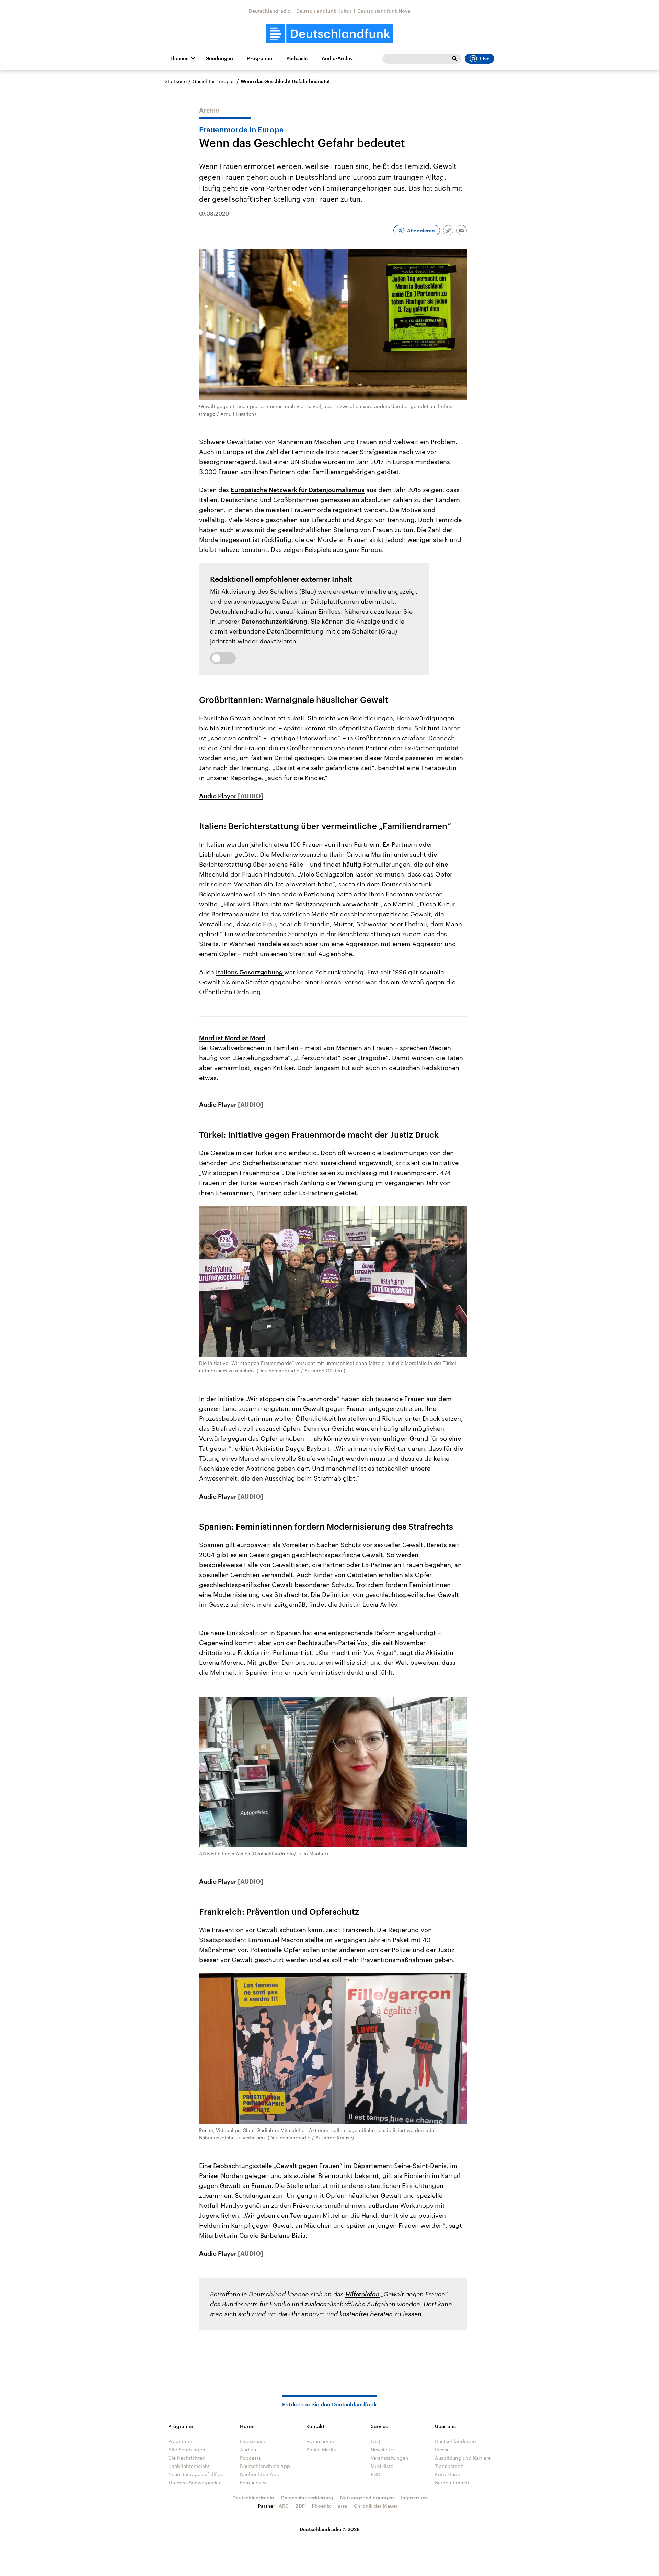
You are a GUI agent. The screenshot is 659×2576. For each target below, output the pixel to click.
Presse (442, 2450)
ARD (284, 2506)
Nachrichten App (260, 2474)
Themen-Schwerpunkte (195, 2482)
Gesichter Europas (214, 81)
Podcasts (297, 58)
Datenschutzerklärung (274, 621)
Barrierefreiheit (452, 2482)
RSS (375, 2474)
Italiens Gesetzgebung (250, 972)
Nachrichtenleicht (189, 2466)
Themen (179, 58)
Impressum (414, 2498)
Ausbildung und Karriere (463, 2458)
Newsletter (383, 2450)
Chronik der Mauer (376, 2506)
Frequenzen (253, 2482)
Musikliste (382, 2466)
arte (342, 2506)
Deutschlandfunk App (265, 2466)
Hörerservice (321, 2441)
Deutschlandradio (270, 11)
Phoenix (321, 2506)
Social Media (321, 2450)
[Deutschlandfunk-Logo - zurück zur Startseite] (329, 34)
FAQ (375, 2441)
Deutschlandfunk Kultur (324, 11)
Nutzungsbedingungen (367, 2498)
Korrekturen (448, 2474)
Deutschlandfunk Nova (384, 11)
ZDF (300, 2506)
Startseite (176, 81)
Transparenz (449, 2466)
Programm (260, 58)
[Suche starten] (454, 59)
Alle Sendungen (187, 2450)
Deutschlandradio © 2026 (330, 2529)
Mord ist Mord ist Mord (232, 1038)
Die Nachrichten (187, 2458)
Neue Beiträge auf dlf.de (196, 2474)
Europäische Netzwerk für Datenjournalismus (298, 490)
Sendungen (219, 58)
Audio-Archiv (337, 58)
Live (485, 59)
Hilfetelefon (362, 2294)
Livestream (253, 2441)
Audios (248, 2450)
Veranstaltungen (390, 2458)
